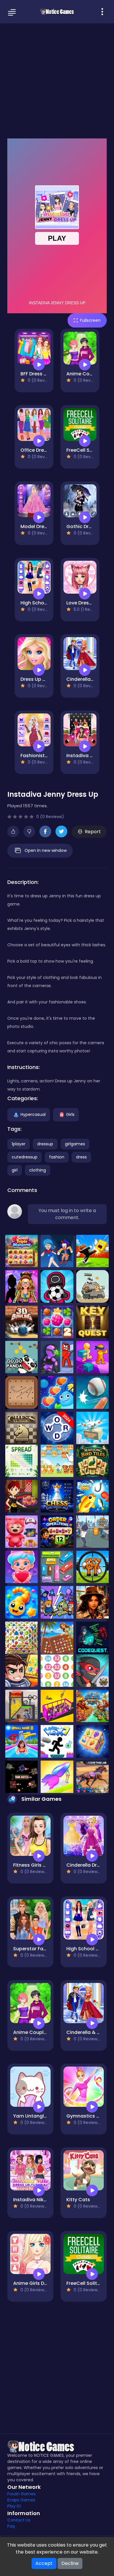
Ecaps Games (21, 2500)
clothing (38, 1170)
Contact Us (19, 2520)
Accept (44, 2563)
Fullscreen (90, 320)
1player (19, 1144)
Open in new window (46, 850)
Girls (70, 1114)
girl (15, 1170)
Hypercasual (33, 1114)
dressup (45, 1144)
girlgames (75, 1144)
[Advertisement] (57, 80)
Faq (11, 2526)
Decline (70, 2563)
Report (93, 832)
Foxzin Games (21, 2494)
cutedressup (25, 1157)
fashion (57, 1157)
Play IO (14, 2506)
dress (81, 1157)
